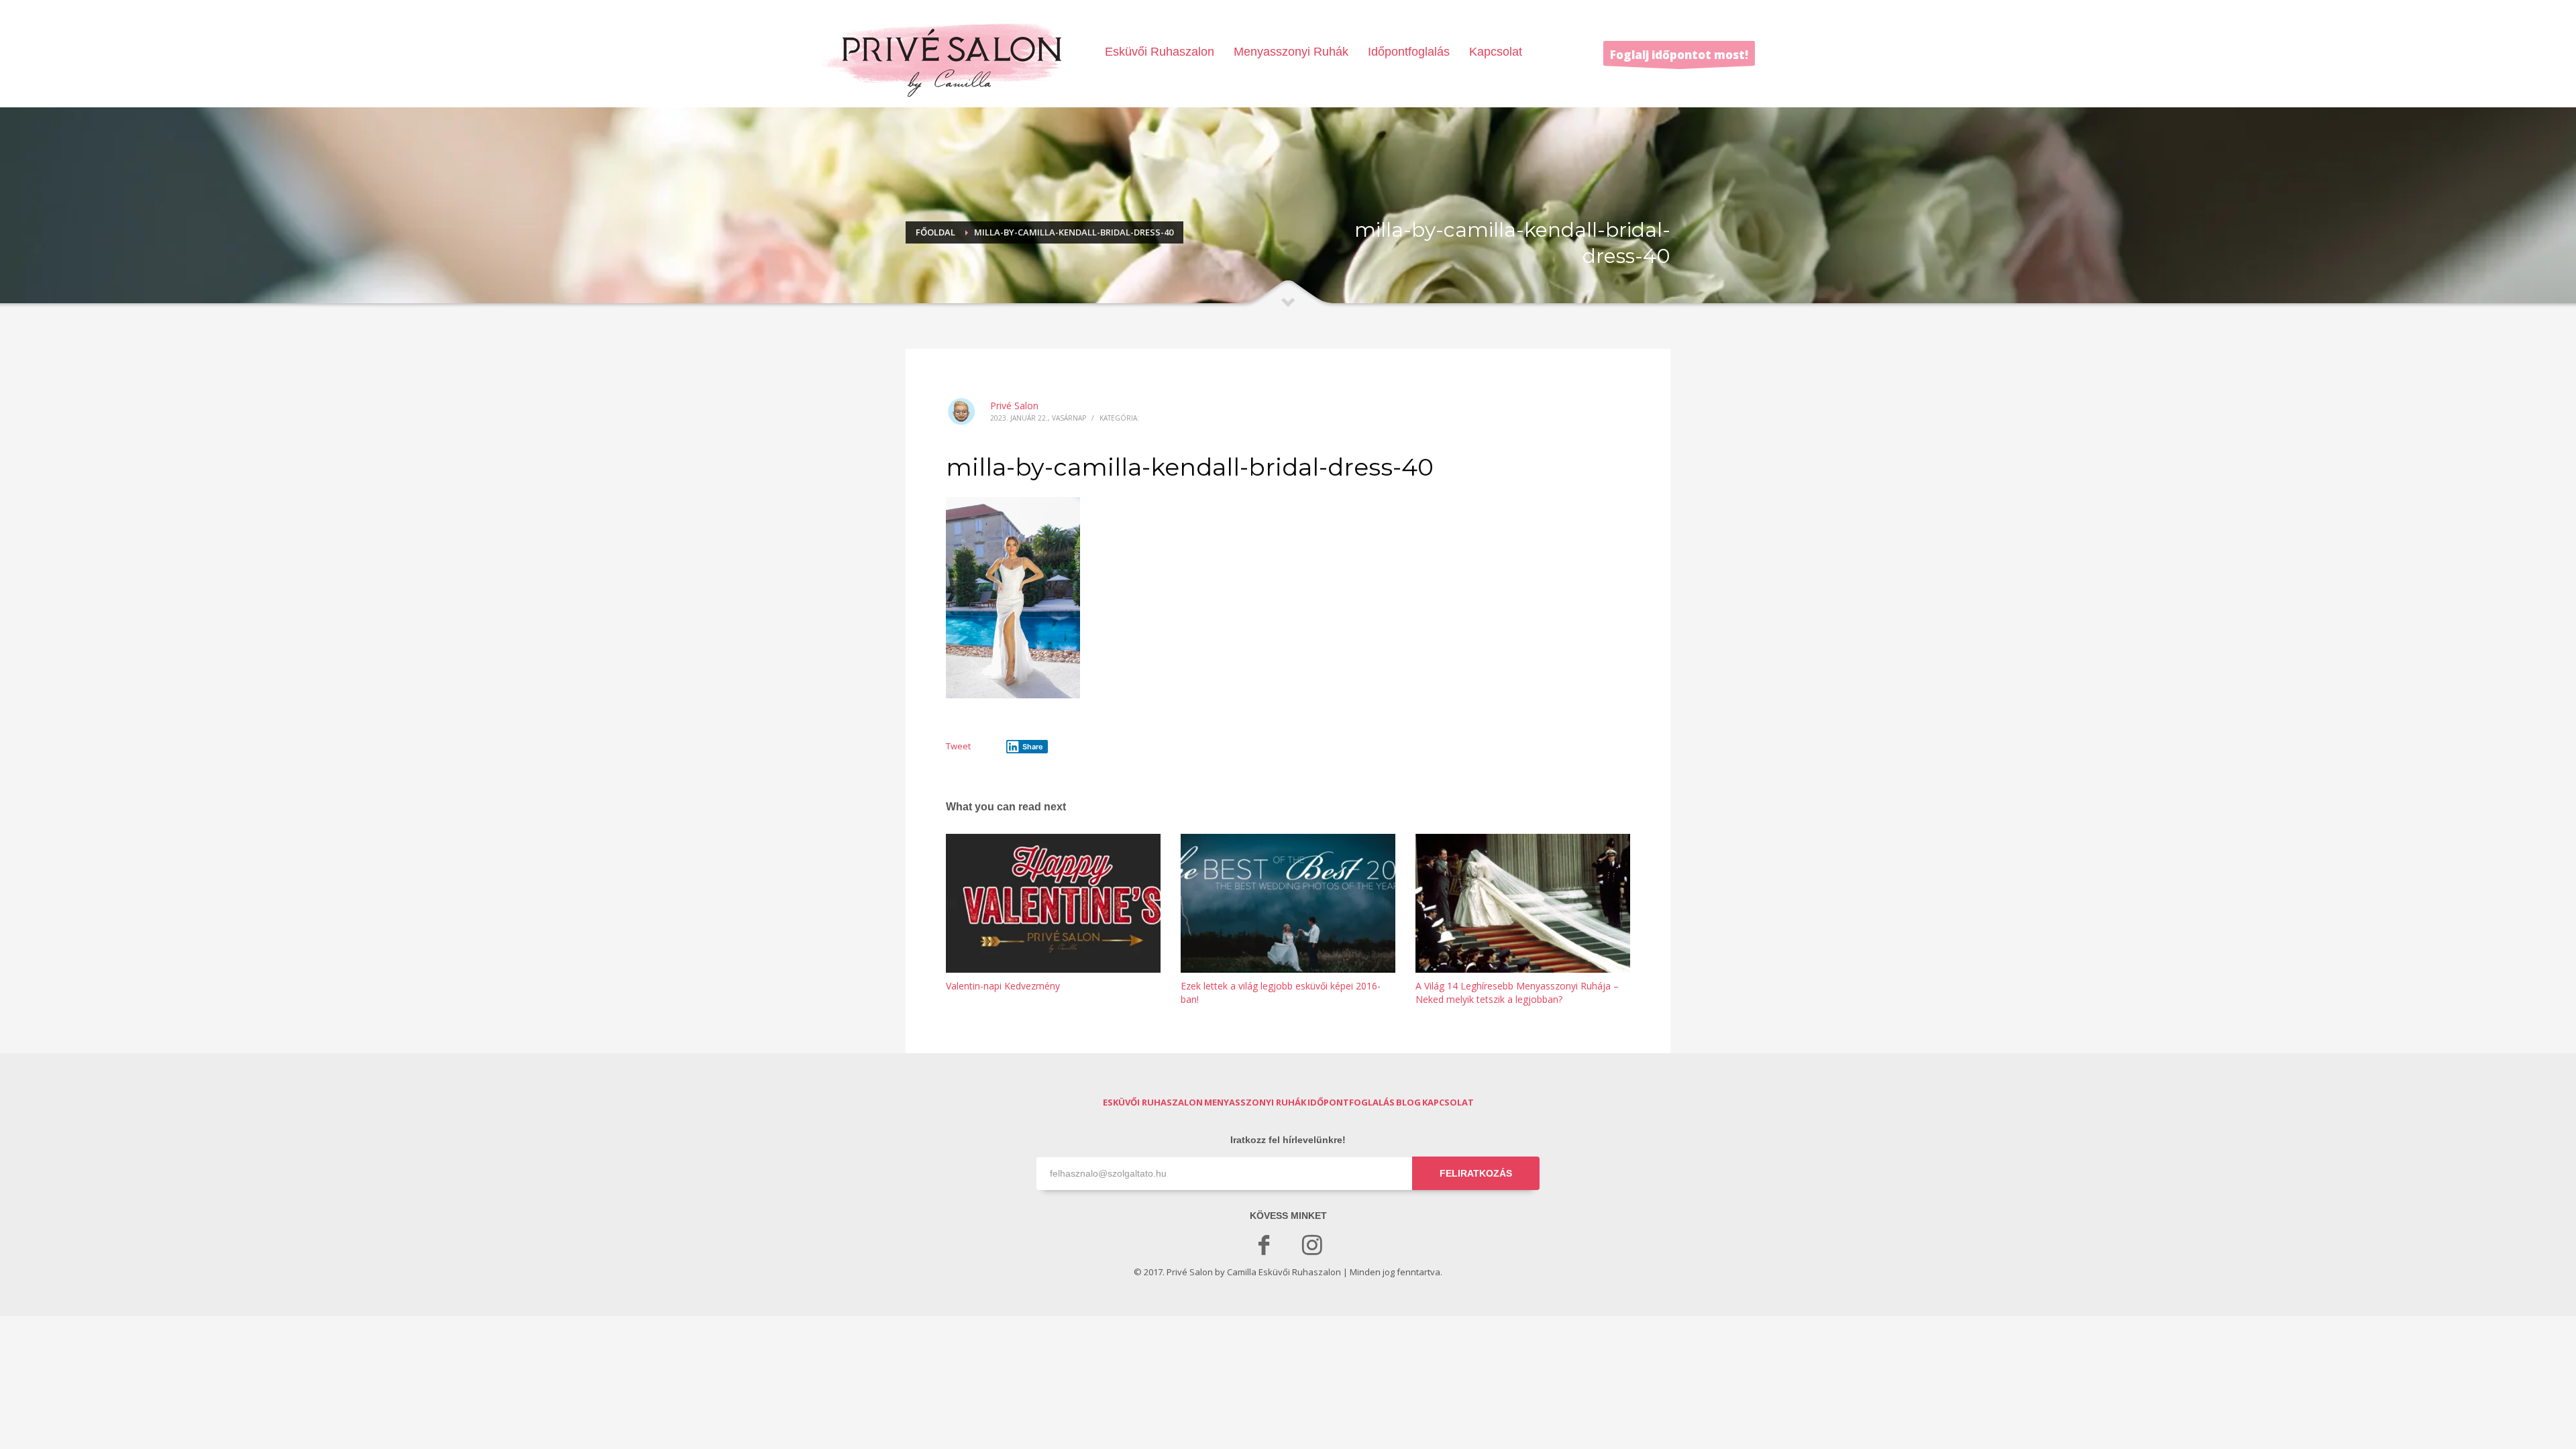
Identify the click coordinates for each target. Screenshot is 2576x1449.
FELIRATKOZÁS (1476, 1173)
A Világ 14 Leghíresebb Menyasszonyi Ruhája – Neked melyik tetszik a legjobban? (1517, 992)
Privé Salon (1014, 406)
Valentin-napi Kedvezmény (1003, 986)
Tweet (958, 746)
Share (1033, 747)
